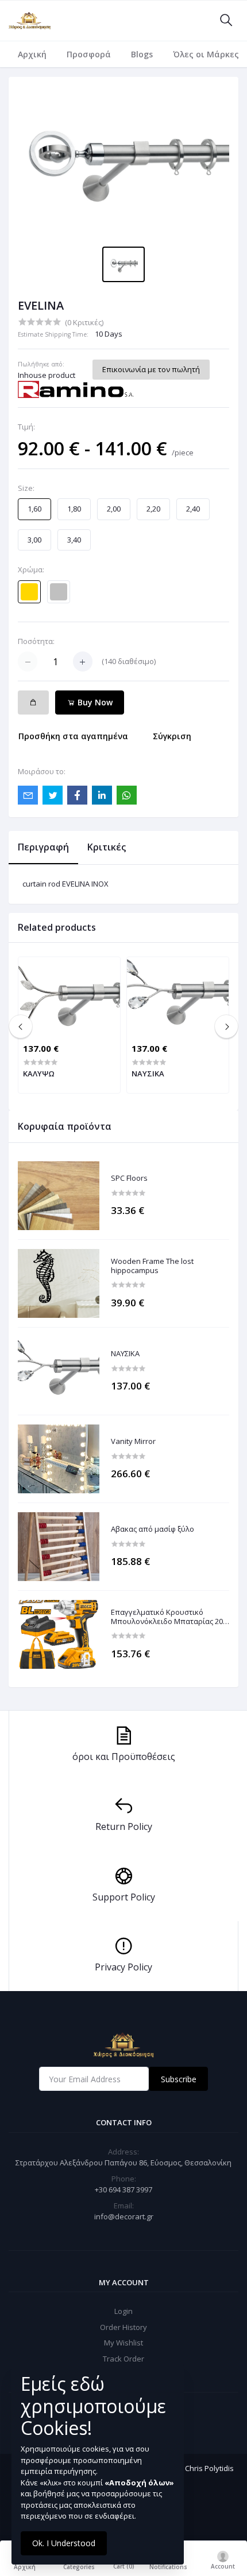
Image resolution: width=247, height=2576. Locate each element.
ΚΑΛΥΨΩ (39, 1074)
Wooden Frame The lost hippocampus (152, 1266)
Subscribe (179, 2079)
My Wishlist (123, 2343)
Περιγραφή (43, 847)
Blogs (142, 54)
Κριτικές (107, 847)
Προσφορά (89, 54)
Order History (123, 2327)
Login (123, 2311)
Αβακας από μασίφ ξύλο (153, 1529)
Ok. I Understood (64, 2543)
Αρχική (32, 54)
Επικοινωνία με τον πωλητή (151, 369)
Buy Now (94, 702)
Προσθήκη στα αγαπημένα (73, 736)
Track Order (123, 2359)
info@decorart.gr (124, 2216)
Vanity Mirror (133, 1442)
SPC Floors (129, 1178)
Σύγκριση (172, 736)
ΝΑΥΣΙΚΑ (125, 1354)
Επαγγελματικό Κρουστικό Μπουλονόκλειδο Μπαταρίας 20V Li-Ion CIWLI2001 (169, 1617)
